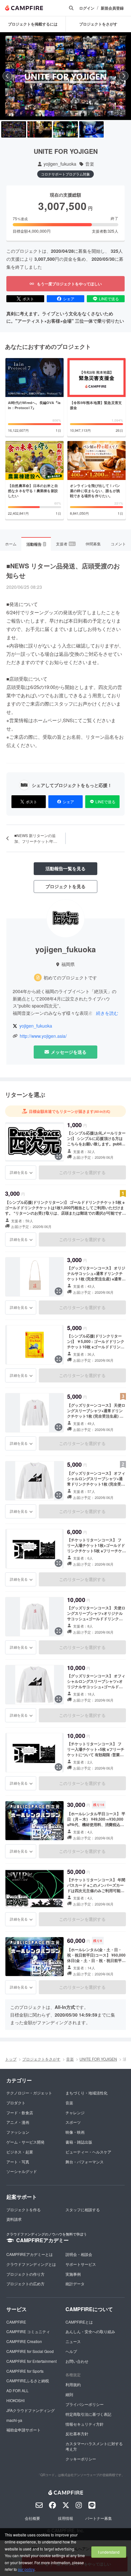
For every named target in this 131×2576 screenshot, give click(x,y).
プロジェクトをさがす (41, 2059)
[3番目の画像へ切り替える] (65, 130)
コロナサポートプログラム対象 (65, 174)
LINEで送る (109, 299)
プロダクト (16, 2103)
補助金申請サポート (24, 2430)
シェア (69, 299)
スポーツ (73, 2122)
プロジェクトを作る (24, 2209)
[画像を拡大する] (59, 1156)
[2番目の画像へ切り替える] (40, 130)
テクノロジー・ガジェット (29, 2093)
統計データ (75, 2284)
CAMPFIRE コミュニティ (28, 2331)
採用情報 (65, 2518)
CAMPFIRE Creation (24, 2341)
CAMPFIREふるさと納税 (28, 2381)
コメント (118, 544)
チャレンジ (75, 2112)
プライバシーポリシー (85, 2404)
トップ (11, 2059)
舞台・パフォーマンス (85, 2162)
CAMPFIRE (16, 2322)
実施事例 (73, 2274)
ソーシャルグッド (22, 2171)
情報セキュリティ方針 (85, 2424)
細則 (69, 2394)
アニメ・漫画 (18, 2122)
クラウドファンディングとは (31, 2264)
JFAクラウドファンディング (31, 2410)
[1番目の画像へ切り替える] (14, 130)
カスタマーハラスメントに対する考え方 (94, 2446)
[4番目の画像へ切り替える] (92, 130)
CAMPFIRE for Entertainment (31, 2361)
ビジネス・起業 (20, 2152)
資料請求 (14, 2219)
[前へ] (7, 76)
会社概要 (32, 2518)
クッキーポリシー (81, 2459)
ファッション (18, 2132)
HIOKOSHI (15, 2400)
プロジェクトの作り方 (25, 2274)
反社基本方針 (77, 2434)
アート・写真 (18, 2162)
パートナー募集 (99, 2518)
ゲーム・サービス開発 (25, 2142)
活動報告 (36, 544)
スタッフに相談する (83, 2209)
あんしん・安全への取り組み (90, 2331)
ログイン (87, 8)
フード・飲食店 (20, 2112)
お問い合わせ (77, 2361)
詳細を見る (19, 1172)
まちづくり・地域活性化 (86, 2093)
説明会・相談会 (79, 2254)
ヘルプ (71, 2351)
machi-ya (14, 2420)
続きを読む (107, 1013)
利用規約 (73, 2384)
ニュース (73, 2341)
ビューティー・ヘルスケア (88, 2152)
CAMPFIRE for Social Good (30, 2351)
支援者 (65, 544)
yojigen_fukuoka (60, 164)
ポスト (28, 299)
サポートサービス (81, 2264)
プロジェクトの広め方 (25, 2284)
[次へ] (124, 76)
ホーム (11, 544)
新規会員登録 (112, 8)
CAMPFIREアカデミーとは (30, 2254)
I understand (109, 2552)
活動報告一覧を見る (65, 868)
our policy (26, 2569)
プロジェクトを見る (65, 886)
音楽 (90, 164)
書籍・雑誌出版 (79, 2142)
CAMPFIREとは (79, 2322)
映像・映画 (75, 2132)
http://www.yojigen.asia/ (43, 1036)
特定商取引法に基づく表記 (88, 2414)
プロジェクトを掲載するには (33, 24)
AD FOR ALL (17, 2390)
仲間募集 (93, 544)
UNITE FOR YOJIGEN (98, 2059)
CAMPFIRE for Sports (25, 2371)
